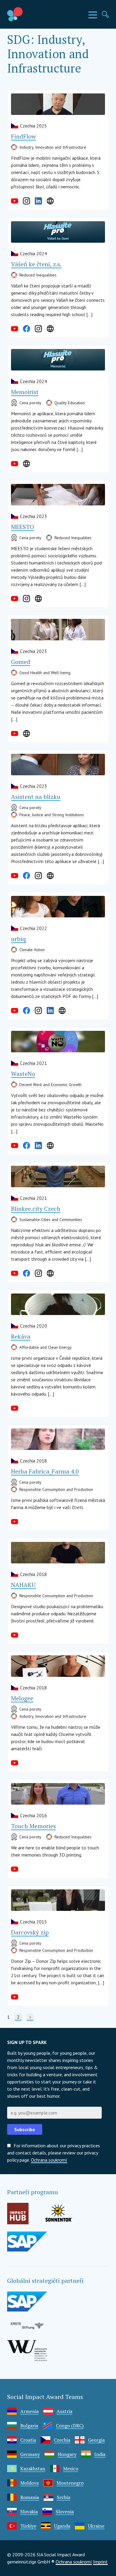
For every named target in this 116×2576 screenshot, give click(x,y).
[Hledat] (105, 14)
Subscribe (25, 2129)
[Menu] (93, 15)
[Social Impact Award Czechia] (29, 14)
